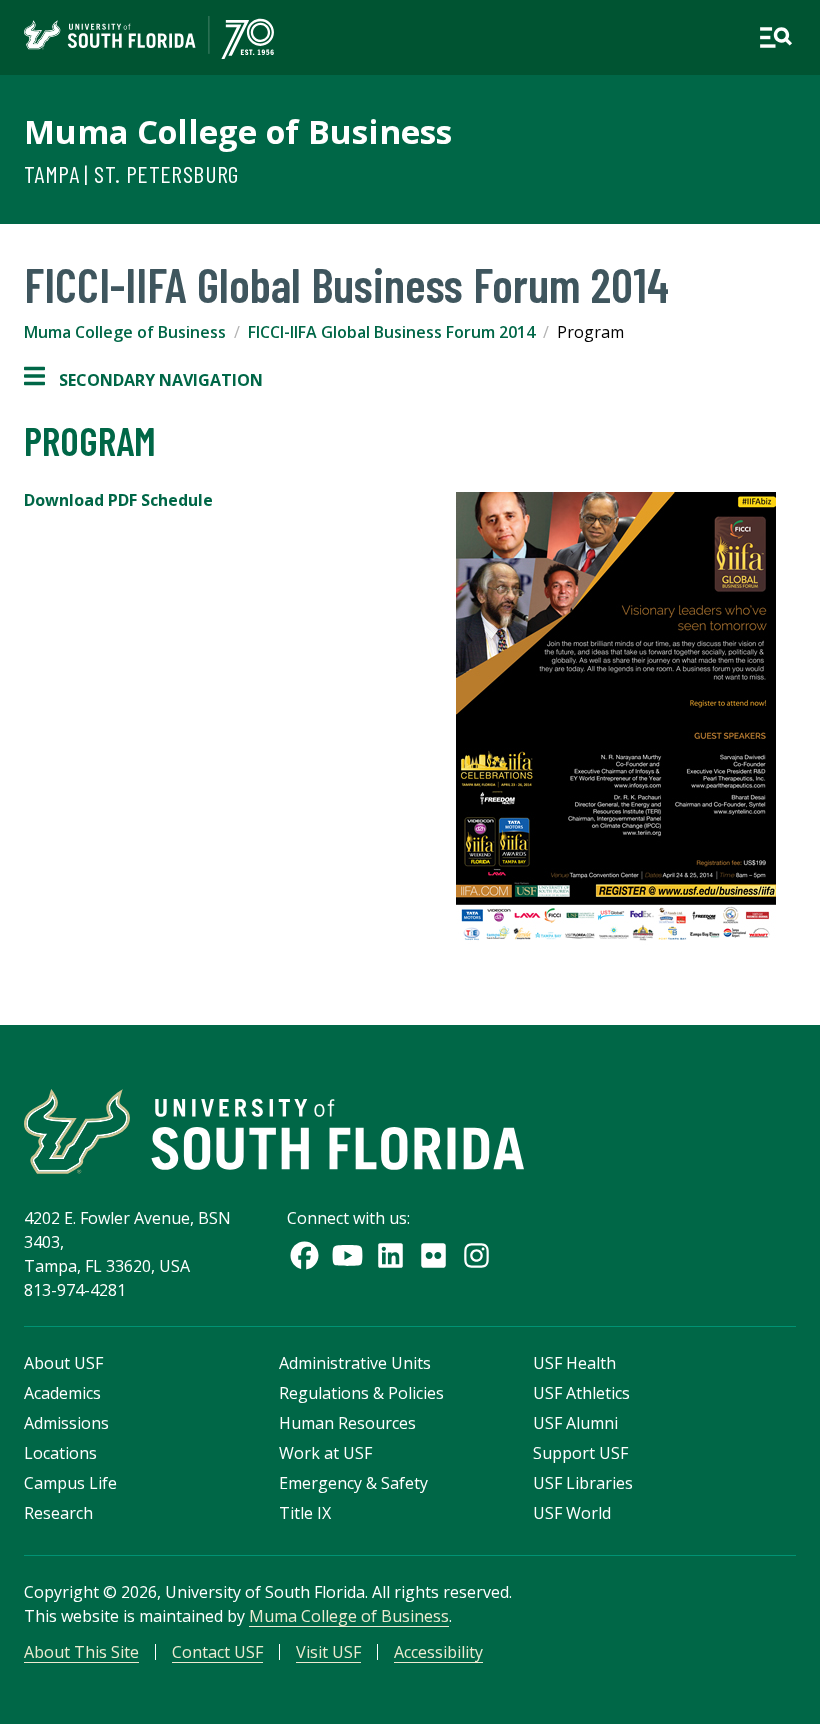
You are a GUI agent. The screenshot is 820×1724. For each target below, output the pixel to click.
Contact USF (217, 1652)
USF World (572, 1513)
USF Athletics (581, 1393)
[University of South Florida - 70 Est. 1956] (149, 37)
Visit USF (328, 1652)
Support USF (580, 1453)
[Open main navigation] (775, 37)
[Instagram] (476, 1255)
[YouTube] (347, 1255)
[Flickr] (433, 1255)
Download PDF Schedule (118, 500)
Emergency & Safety (353, 1483)
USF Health (574, 1363)
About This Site (81, 1652)
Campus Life (70, 1483)
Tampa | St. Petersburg (131, 173)
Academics (62, 1393)
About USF (63, 1363)
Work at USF (325, 1453)
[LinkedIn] (390, 1255)
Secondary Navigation (143, 380)
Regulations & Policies (361, 1393)
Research (58, 1513)
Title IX (305, 1513)
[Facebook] (304, 1255)
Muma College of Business (238, 131)
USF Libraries (583, 1483)
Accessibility (438, 1652)
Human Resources (347, 1423)
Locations (60, 1453)
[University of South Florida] (274, 1131)
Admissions (66, 1423)
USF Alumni (575, 1423)
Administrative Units (355, 1363)
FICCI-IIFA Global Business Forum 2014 (391, 332)
